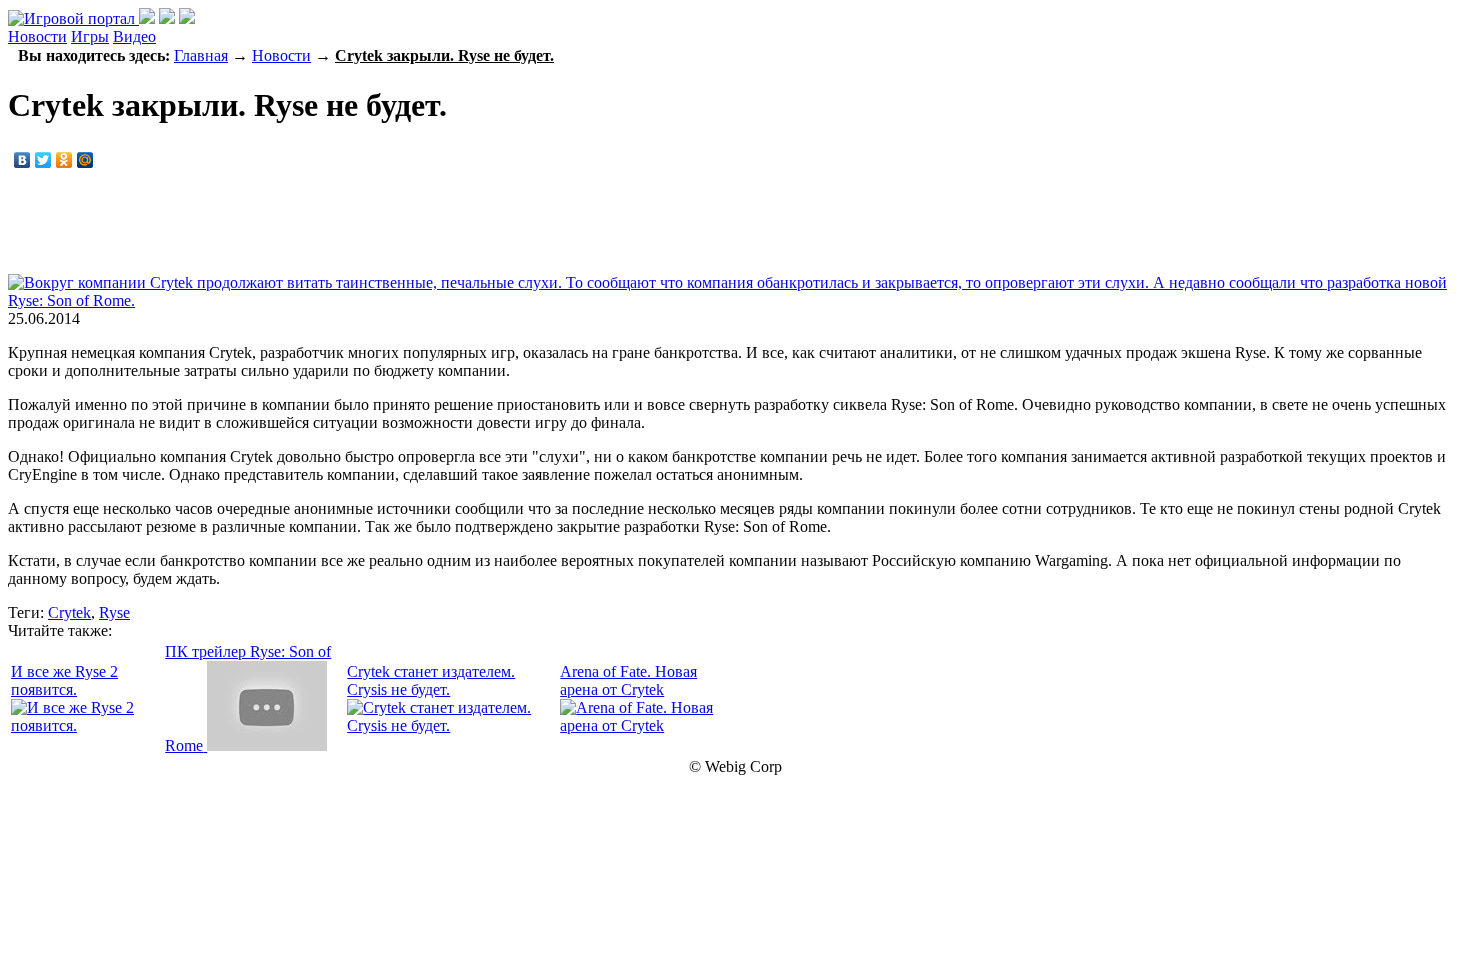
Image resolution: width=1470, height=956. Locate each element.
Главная (201, 55)
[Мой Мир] (85, 160)
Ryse (114, 612)
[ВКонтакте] (22, 160)
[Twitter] (43, 160)
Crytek (69, 612)
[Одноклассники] (64, 160)
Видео (134, 36)
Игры (90, 36)
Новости (37, 36)
